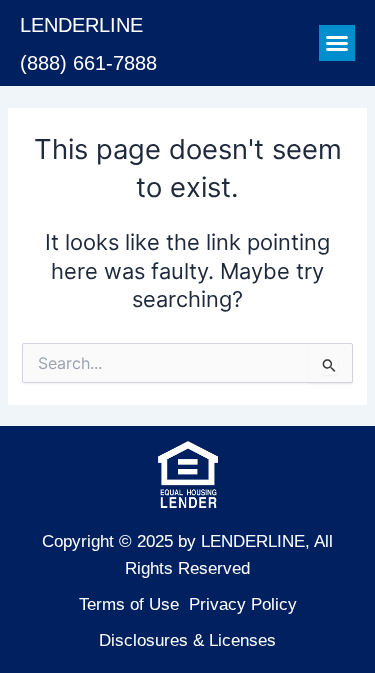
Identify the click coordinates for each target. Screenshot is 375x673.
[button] (337, 43)
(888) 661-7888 (88, 63)
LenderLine (81, 25)
